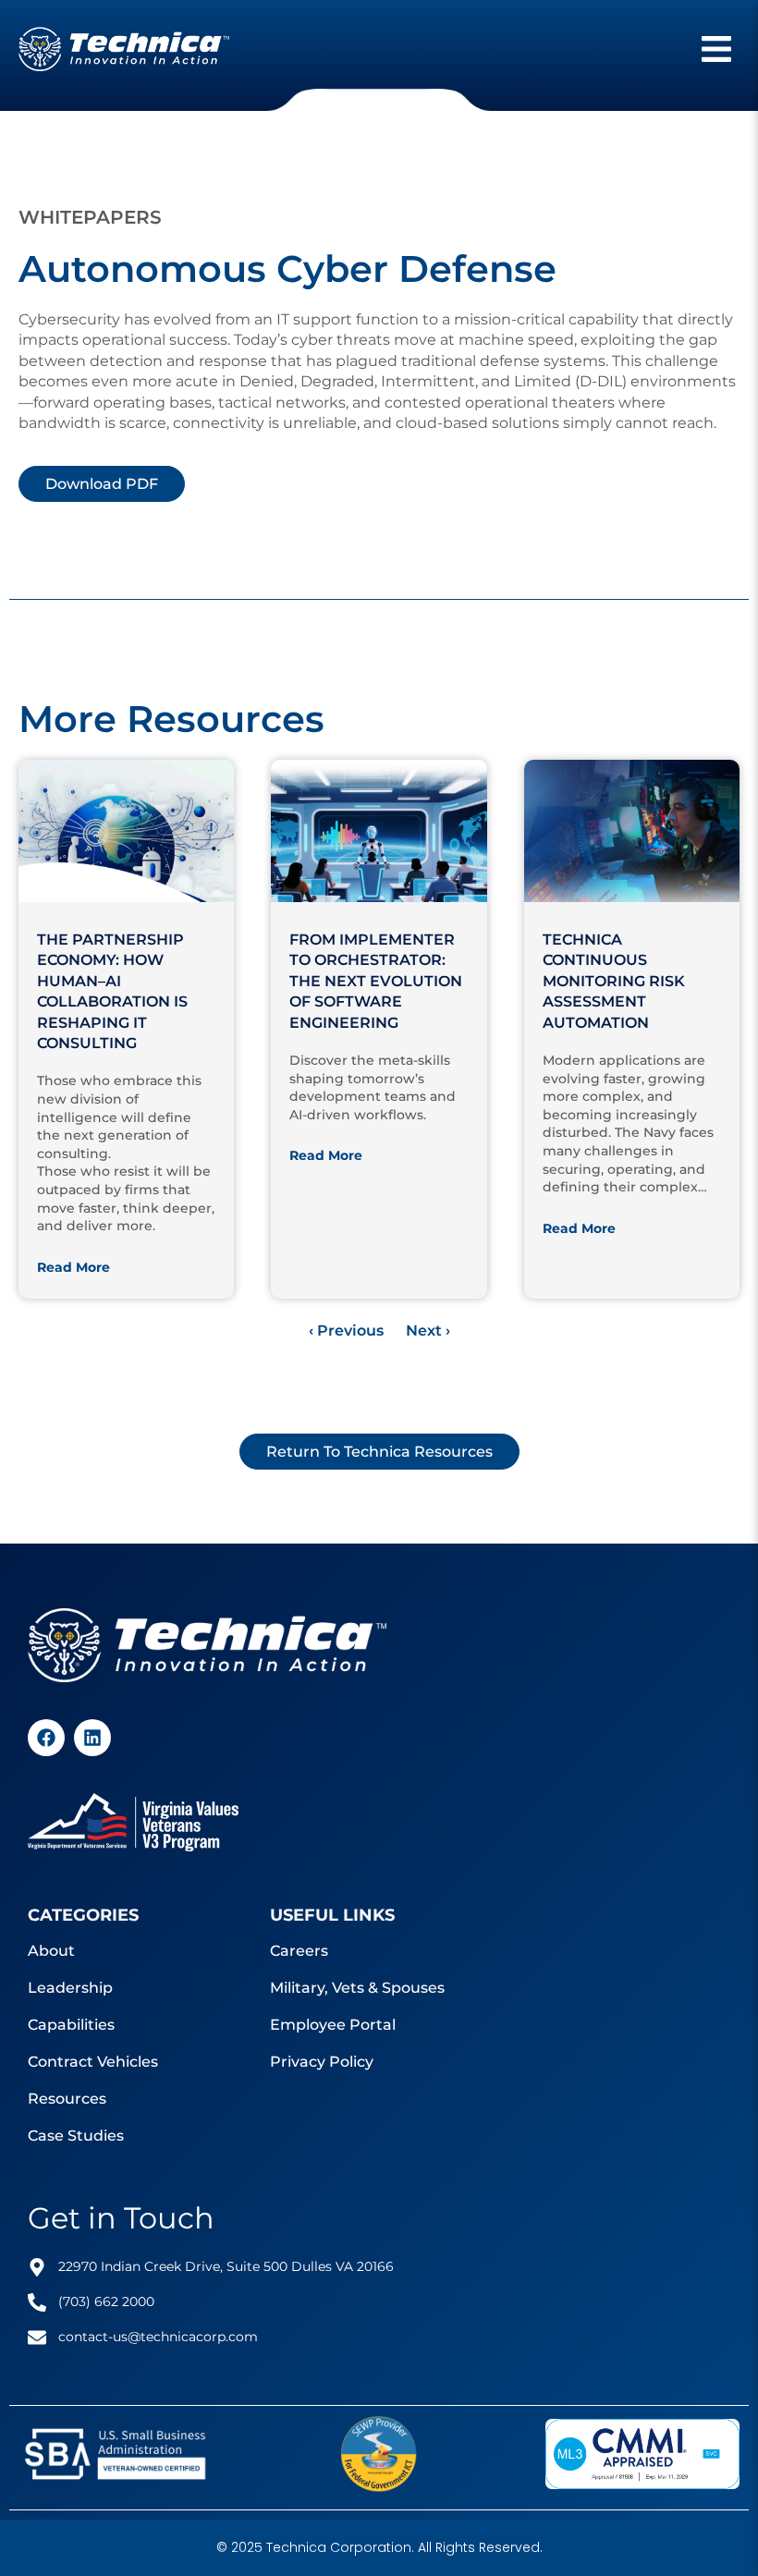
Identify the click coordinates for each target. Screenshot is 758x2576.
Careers (299, 1951)
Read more (73, 1267)
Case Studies (76, 2136)
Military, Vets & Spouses (357, 1988)
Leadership (70, 1988)
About (51, 1951)
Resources (67, 2099)
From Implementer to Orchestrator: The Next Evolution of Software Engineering (376, 981)
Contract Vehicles (93, 2062)
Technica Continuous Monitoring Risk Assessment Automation (614, 981)
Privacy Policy (322, 2062)
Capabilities (71, 2025)
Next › (428, 1331)
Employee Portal (333, 2025)
